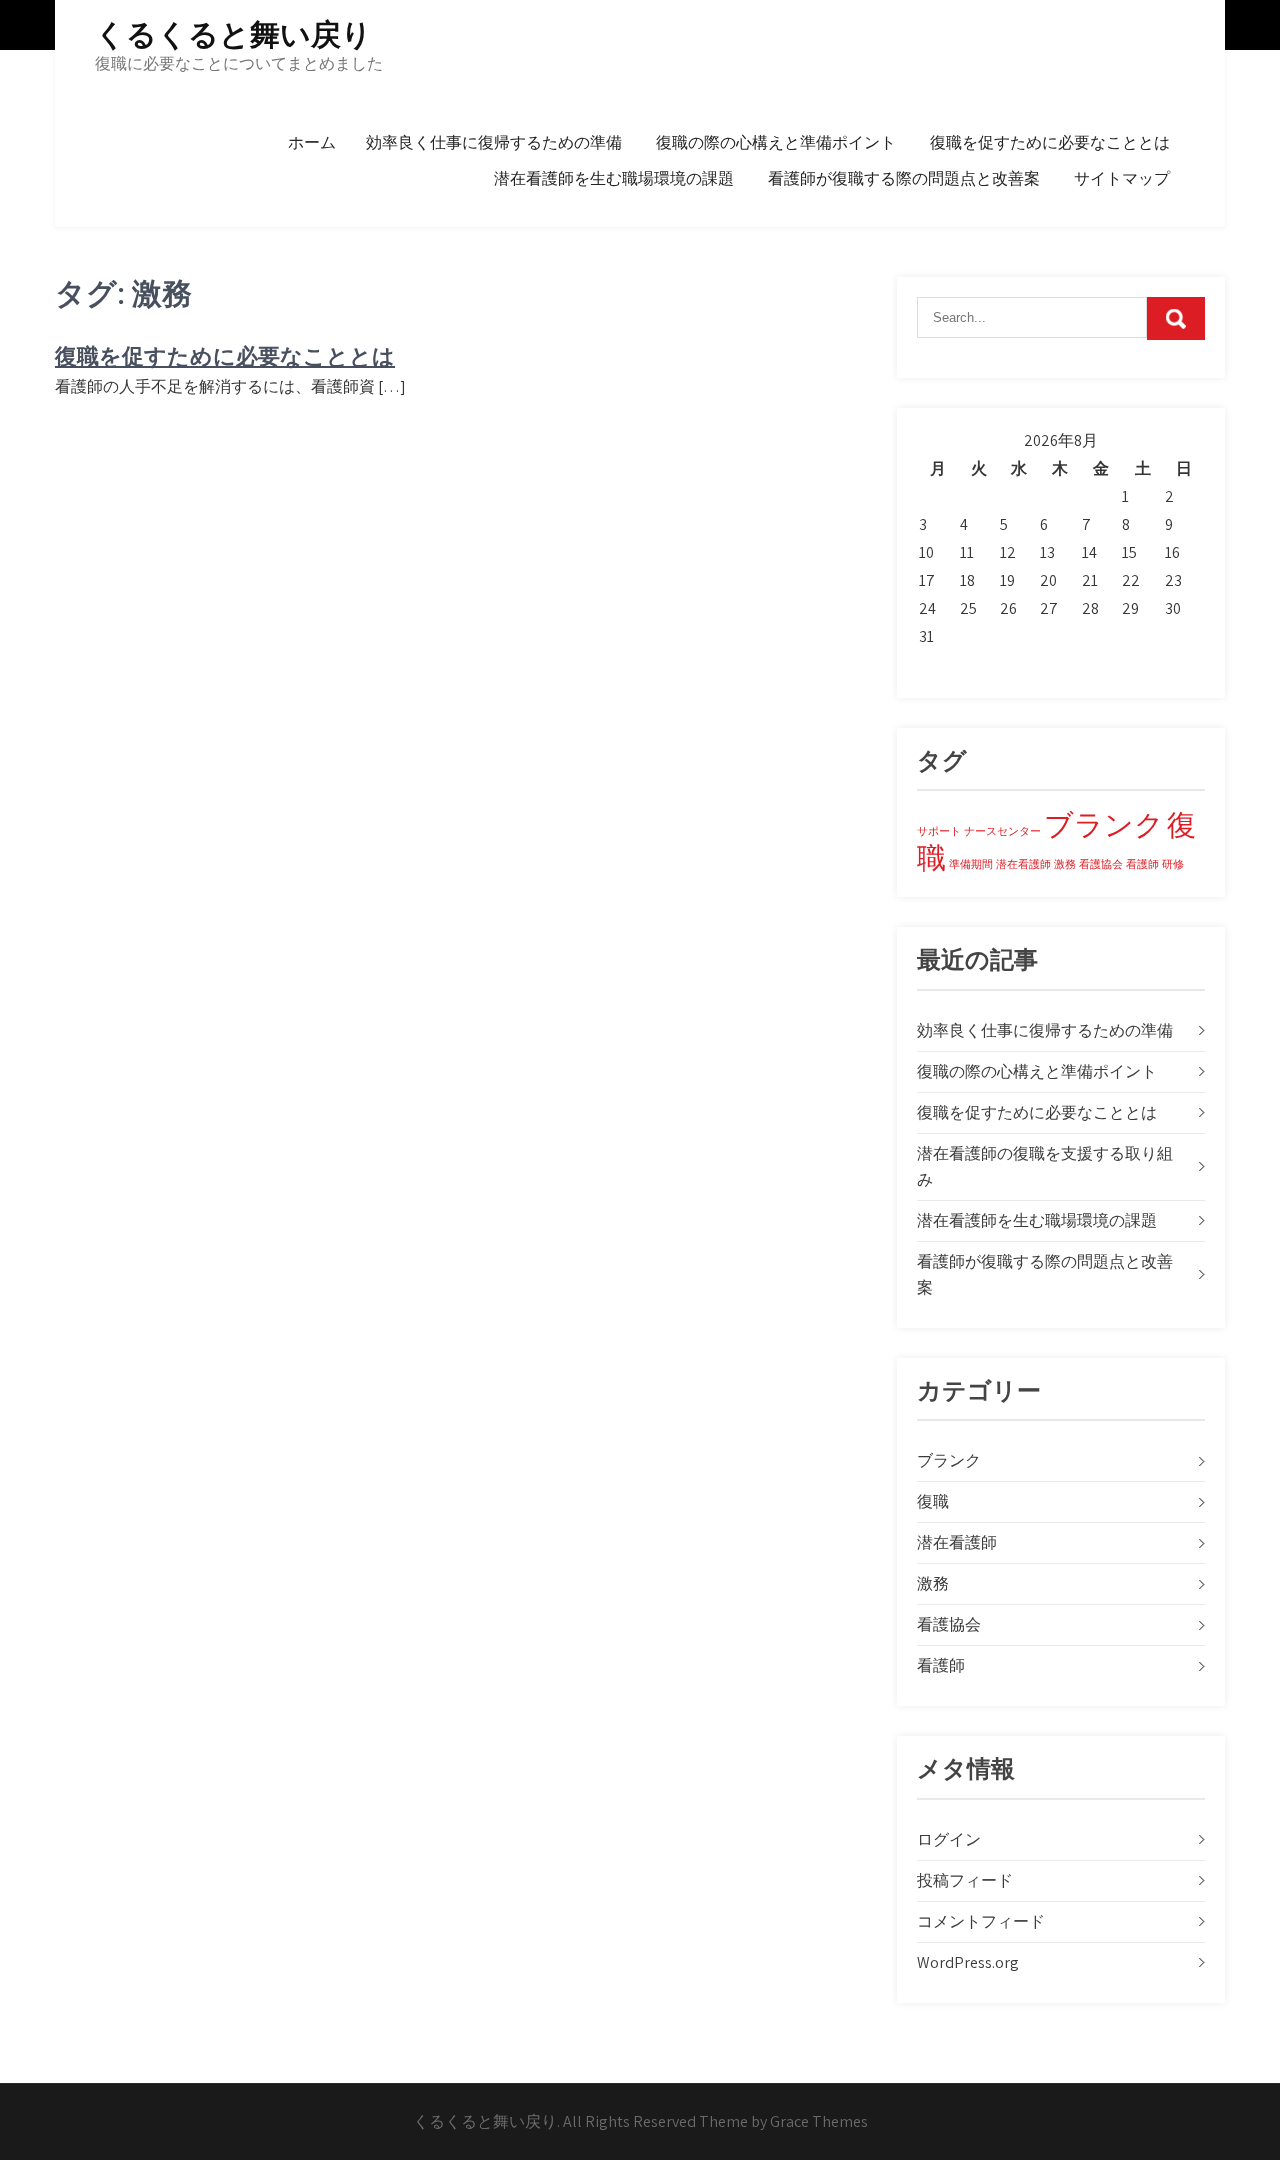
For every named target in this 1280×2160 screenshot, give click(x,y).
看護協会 (1101, 864)
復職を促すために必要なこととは (1050, 142)
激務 (1065, 864)
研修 (1173, 864)
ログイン (949, 1839)
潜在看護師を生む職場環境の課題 (614, 178)
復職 (933, 1501)
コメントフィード (981, 1921)
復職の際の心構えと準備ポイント (776, 142)
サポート (939, 831)
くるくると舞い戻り (233, 34)
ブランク (1104, 824)
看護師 (1142, 864)
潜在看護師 (1023, 864)
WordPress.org (968, 1962)
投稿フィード (965, 1880)
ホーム (312, 142)
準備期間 (971, 864)
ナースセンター (1002, 831)
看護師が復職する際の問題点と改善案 (904, 178)
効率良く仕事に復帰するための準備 (494, 142)
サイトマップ (1122, 178)
